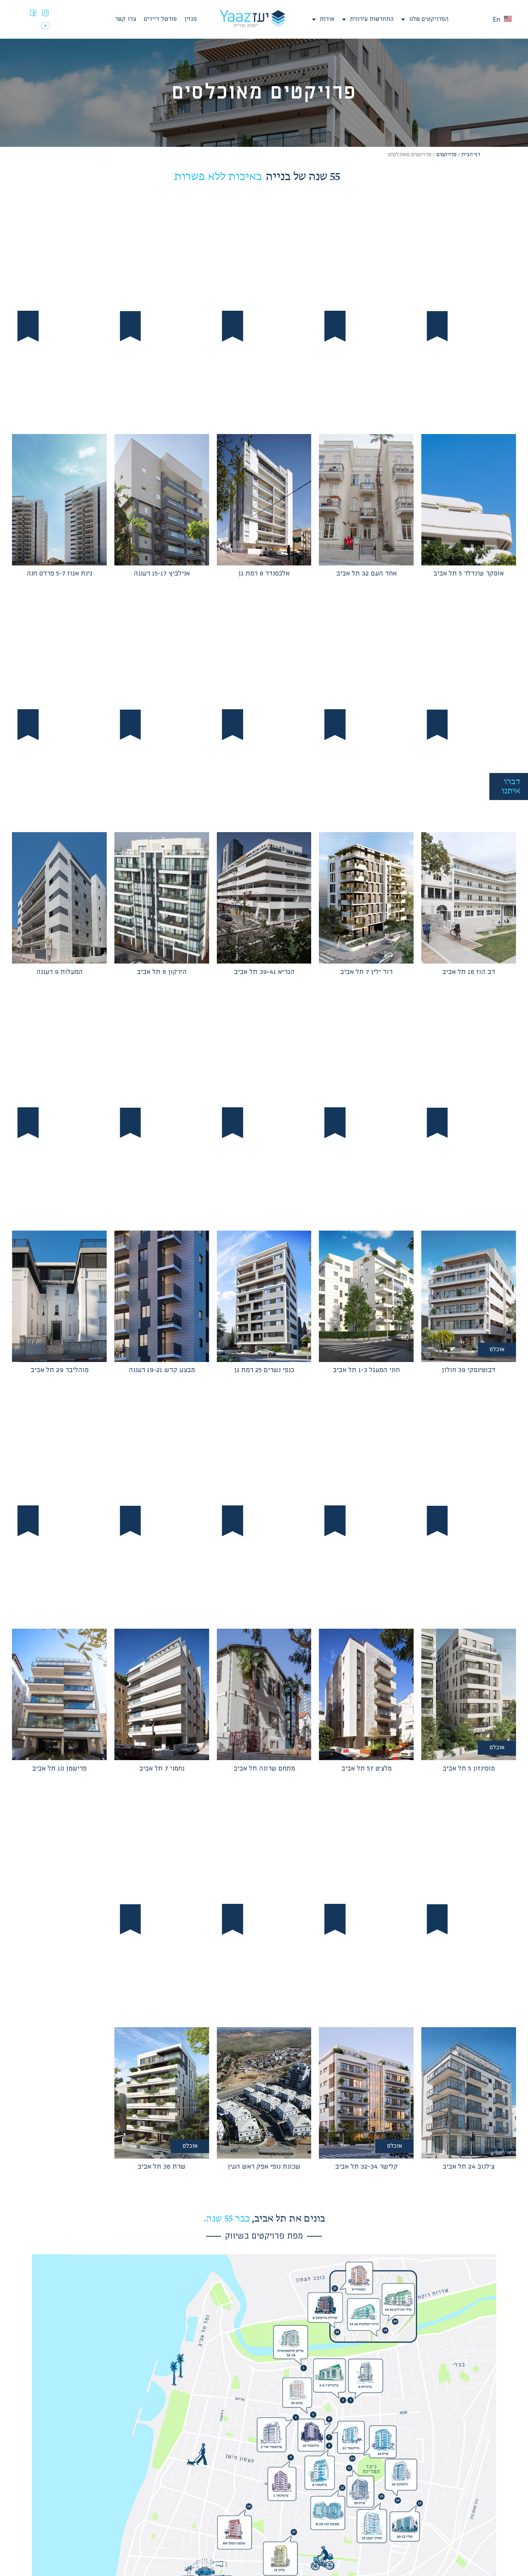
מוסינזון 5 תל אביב (469, 1769)
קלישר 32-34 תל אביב (366, 2167)
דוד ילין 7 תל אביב (366, 972)
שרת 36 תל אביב (162, 2167)
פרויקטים (446, 155)
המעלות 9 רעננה (60, 972)
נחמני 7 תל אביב (162, 1769)
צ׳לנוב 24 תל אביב (468, 2167)
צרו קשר (125, 19)
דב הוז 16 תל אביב (469, 972)
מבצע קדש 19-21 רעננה (162, 1370)
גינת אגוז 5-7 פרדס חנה (60, 574)
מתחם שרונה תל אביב (264, 1769)
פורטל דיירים (160, 19)
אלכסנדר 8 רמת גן (264, 574)
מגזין (191, 19)
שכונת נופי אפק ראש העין (264, 2167)
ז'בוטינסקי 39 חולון (469, 1370)
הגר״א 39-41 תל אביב (264, 972)
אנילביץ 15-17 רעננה (162, 574)
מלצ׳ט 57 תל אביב (366, 1769)
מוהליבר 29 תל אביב (60, 1370)
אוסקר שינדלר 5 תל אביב (468, 574)
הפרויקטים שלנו (429, 19)
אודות (327, 19)
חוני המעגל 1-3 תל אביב (366, 1370)
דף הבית (471, 155)
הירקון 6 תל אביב (162, 972)
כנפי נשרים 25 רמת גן (264, 1370)
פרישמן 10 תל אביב (59, 1769)
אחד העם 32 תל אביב (366, 574)
